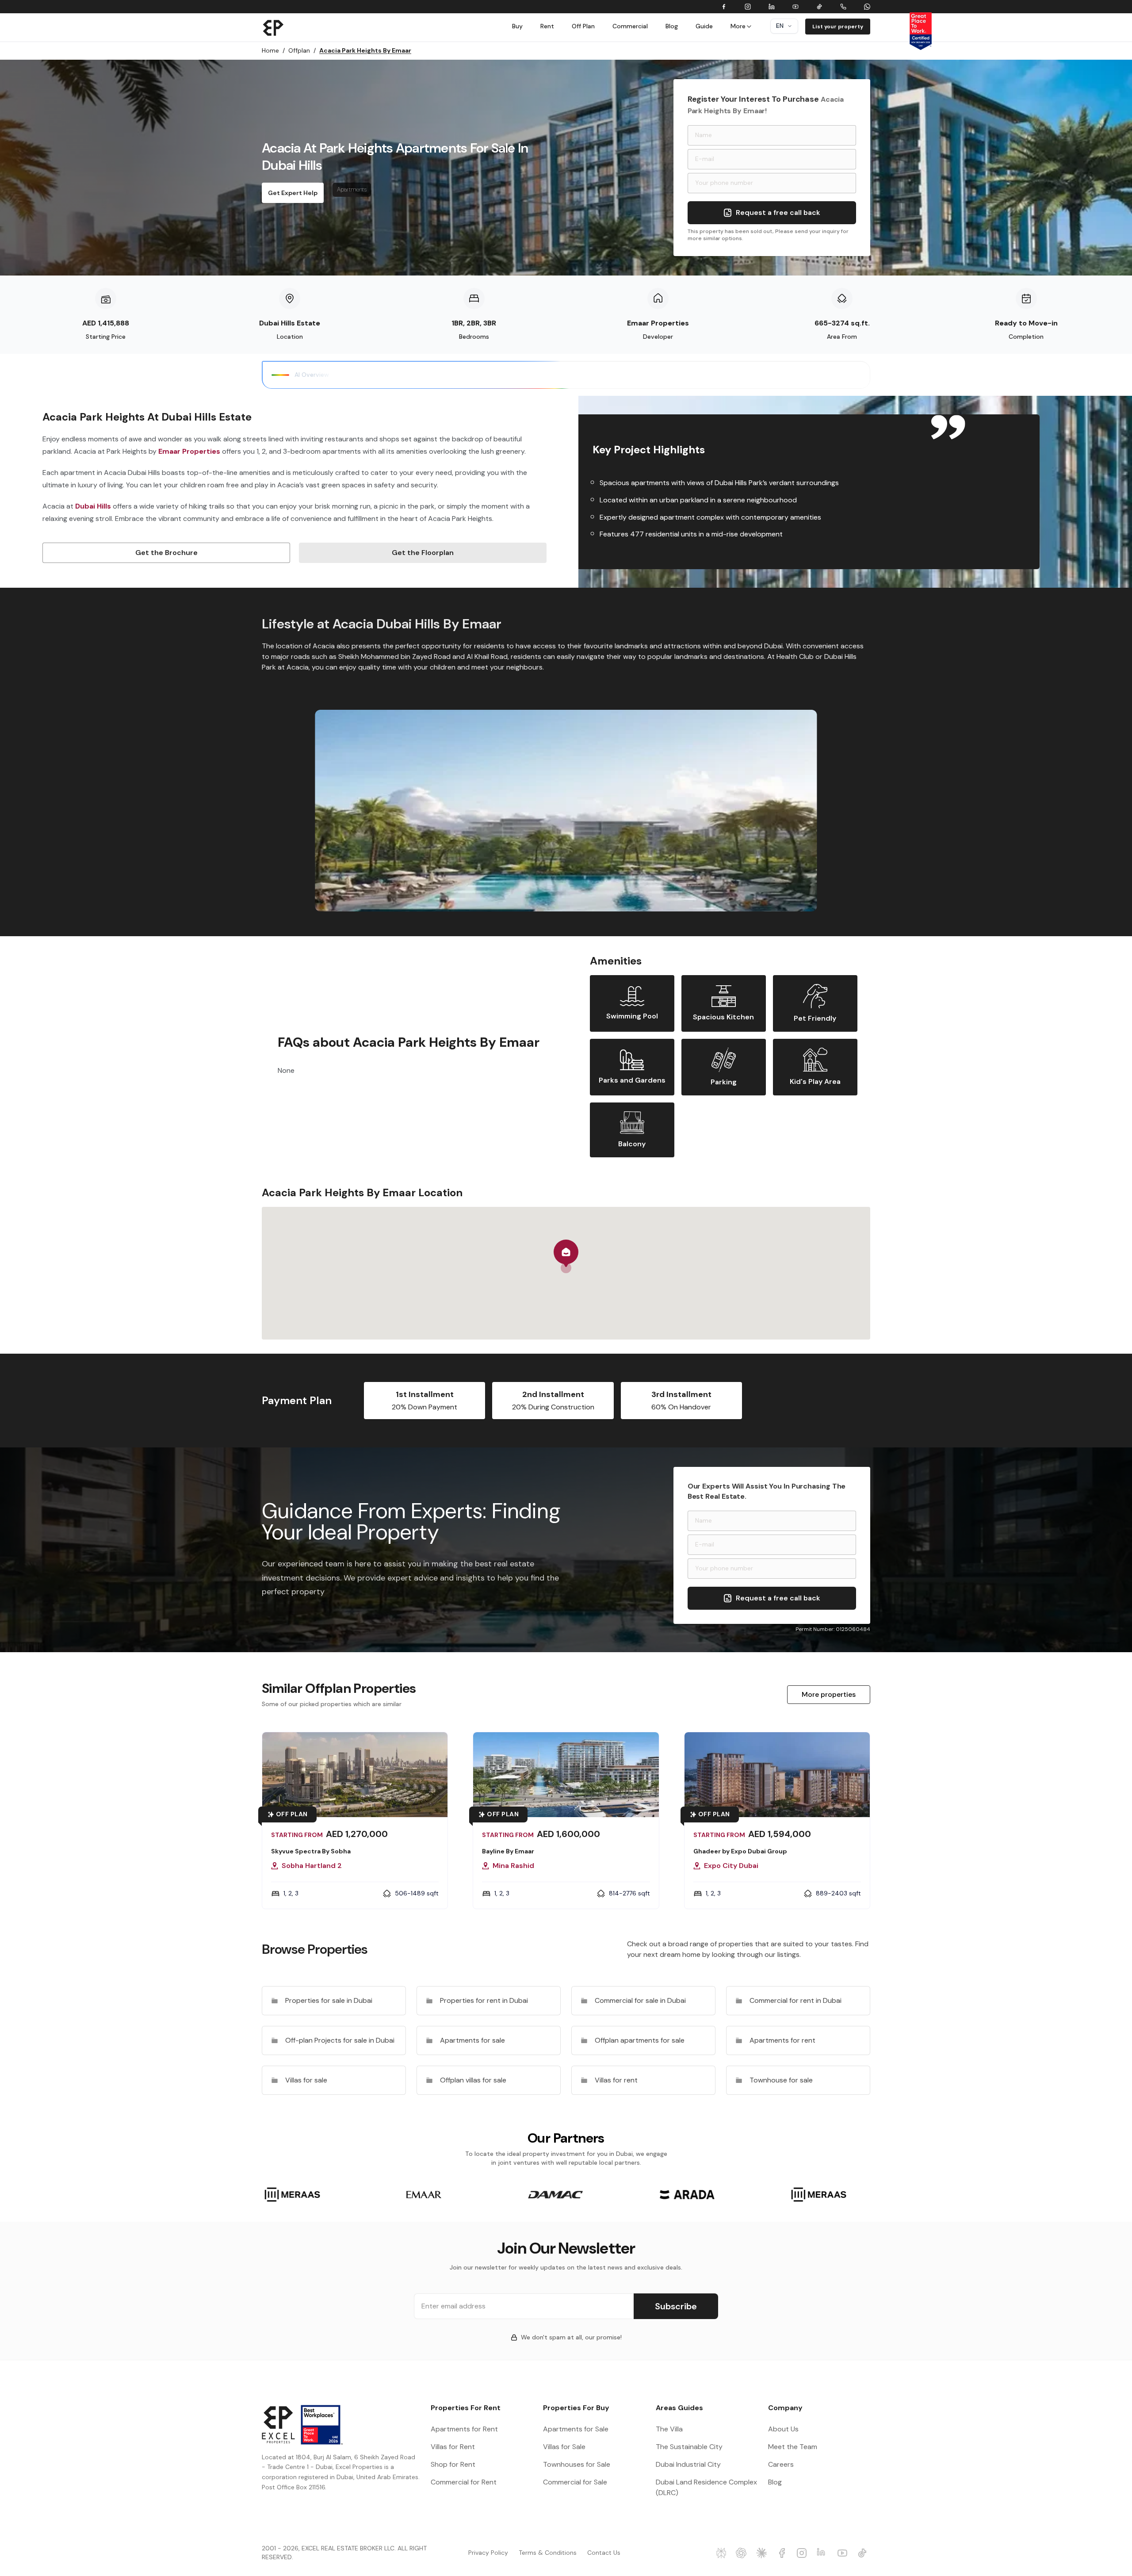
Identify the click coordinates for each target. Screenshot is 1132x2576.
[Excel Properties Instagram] (803, 2553)
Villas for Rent (453, 2447)
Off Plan (583, 26)
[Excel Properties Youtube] (844, 2553)
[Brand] (273, 27)
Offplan (302, 50)
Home (273, 50)
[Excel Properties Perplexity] (723, 2553)
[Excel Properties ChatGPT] (742, 2553)
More (738, 26)
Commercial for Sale (575, 2482)
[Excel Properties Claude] (763, 2553)
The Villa (669, 2429)
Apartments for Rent (464, 2429)
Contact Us (604, 2553)
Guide (704, 26)
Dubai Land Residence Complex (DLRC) (706, 2487)
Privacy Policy (488, 2553)
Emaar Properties (658, 323)
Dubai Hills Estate (290, 323)
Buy (517, 26)
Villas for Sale (564, 2447)
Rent (547, 26)
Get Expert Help (293, 193)
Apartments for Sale (576, 2429)
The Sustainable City (689, 2447)
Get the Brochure (166, 553)
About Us (783, 2429)
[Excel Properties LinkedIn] (823, 2553)
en (780, 26)
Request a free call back (778, 212)
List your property (838, 27)
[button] (566, 1256)
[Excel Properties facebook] (783, 2553)
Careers (781, 2464)
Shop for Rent (453, 2464)
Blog (672, 26)
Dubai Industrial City (688, 2464)
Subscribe (676, 2306)
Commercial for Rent (464, 2482)
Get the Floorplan (423, 553)
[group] (292, 2195)
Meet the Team (793, 2447)
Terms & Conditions (548, 2553)
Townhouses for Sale (577, 2464)
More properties (829, 1694)
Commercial (630, 26)
